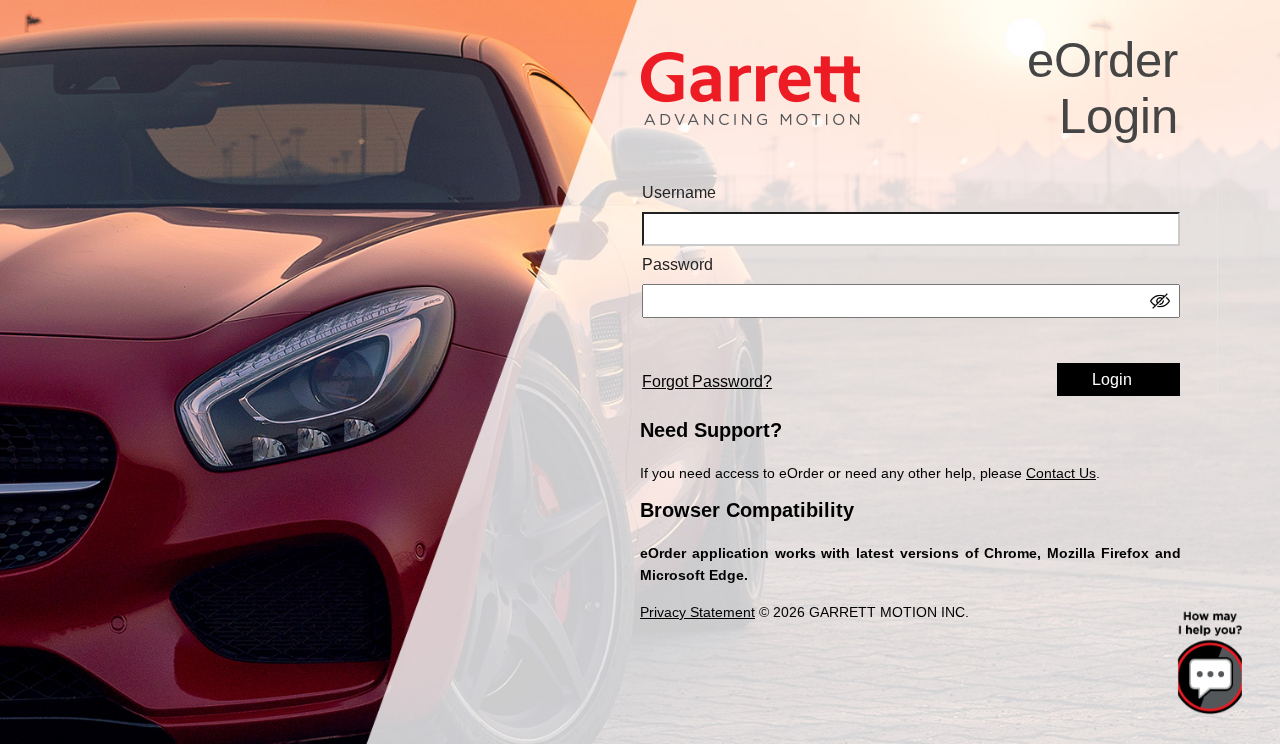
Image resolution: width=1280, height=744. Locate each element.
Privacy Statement (697, 612)
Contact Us (1061, 473)
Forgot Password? (707, 381)
